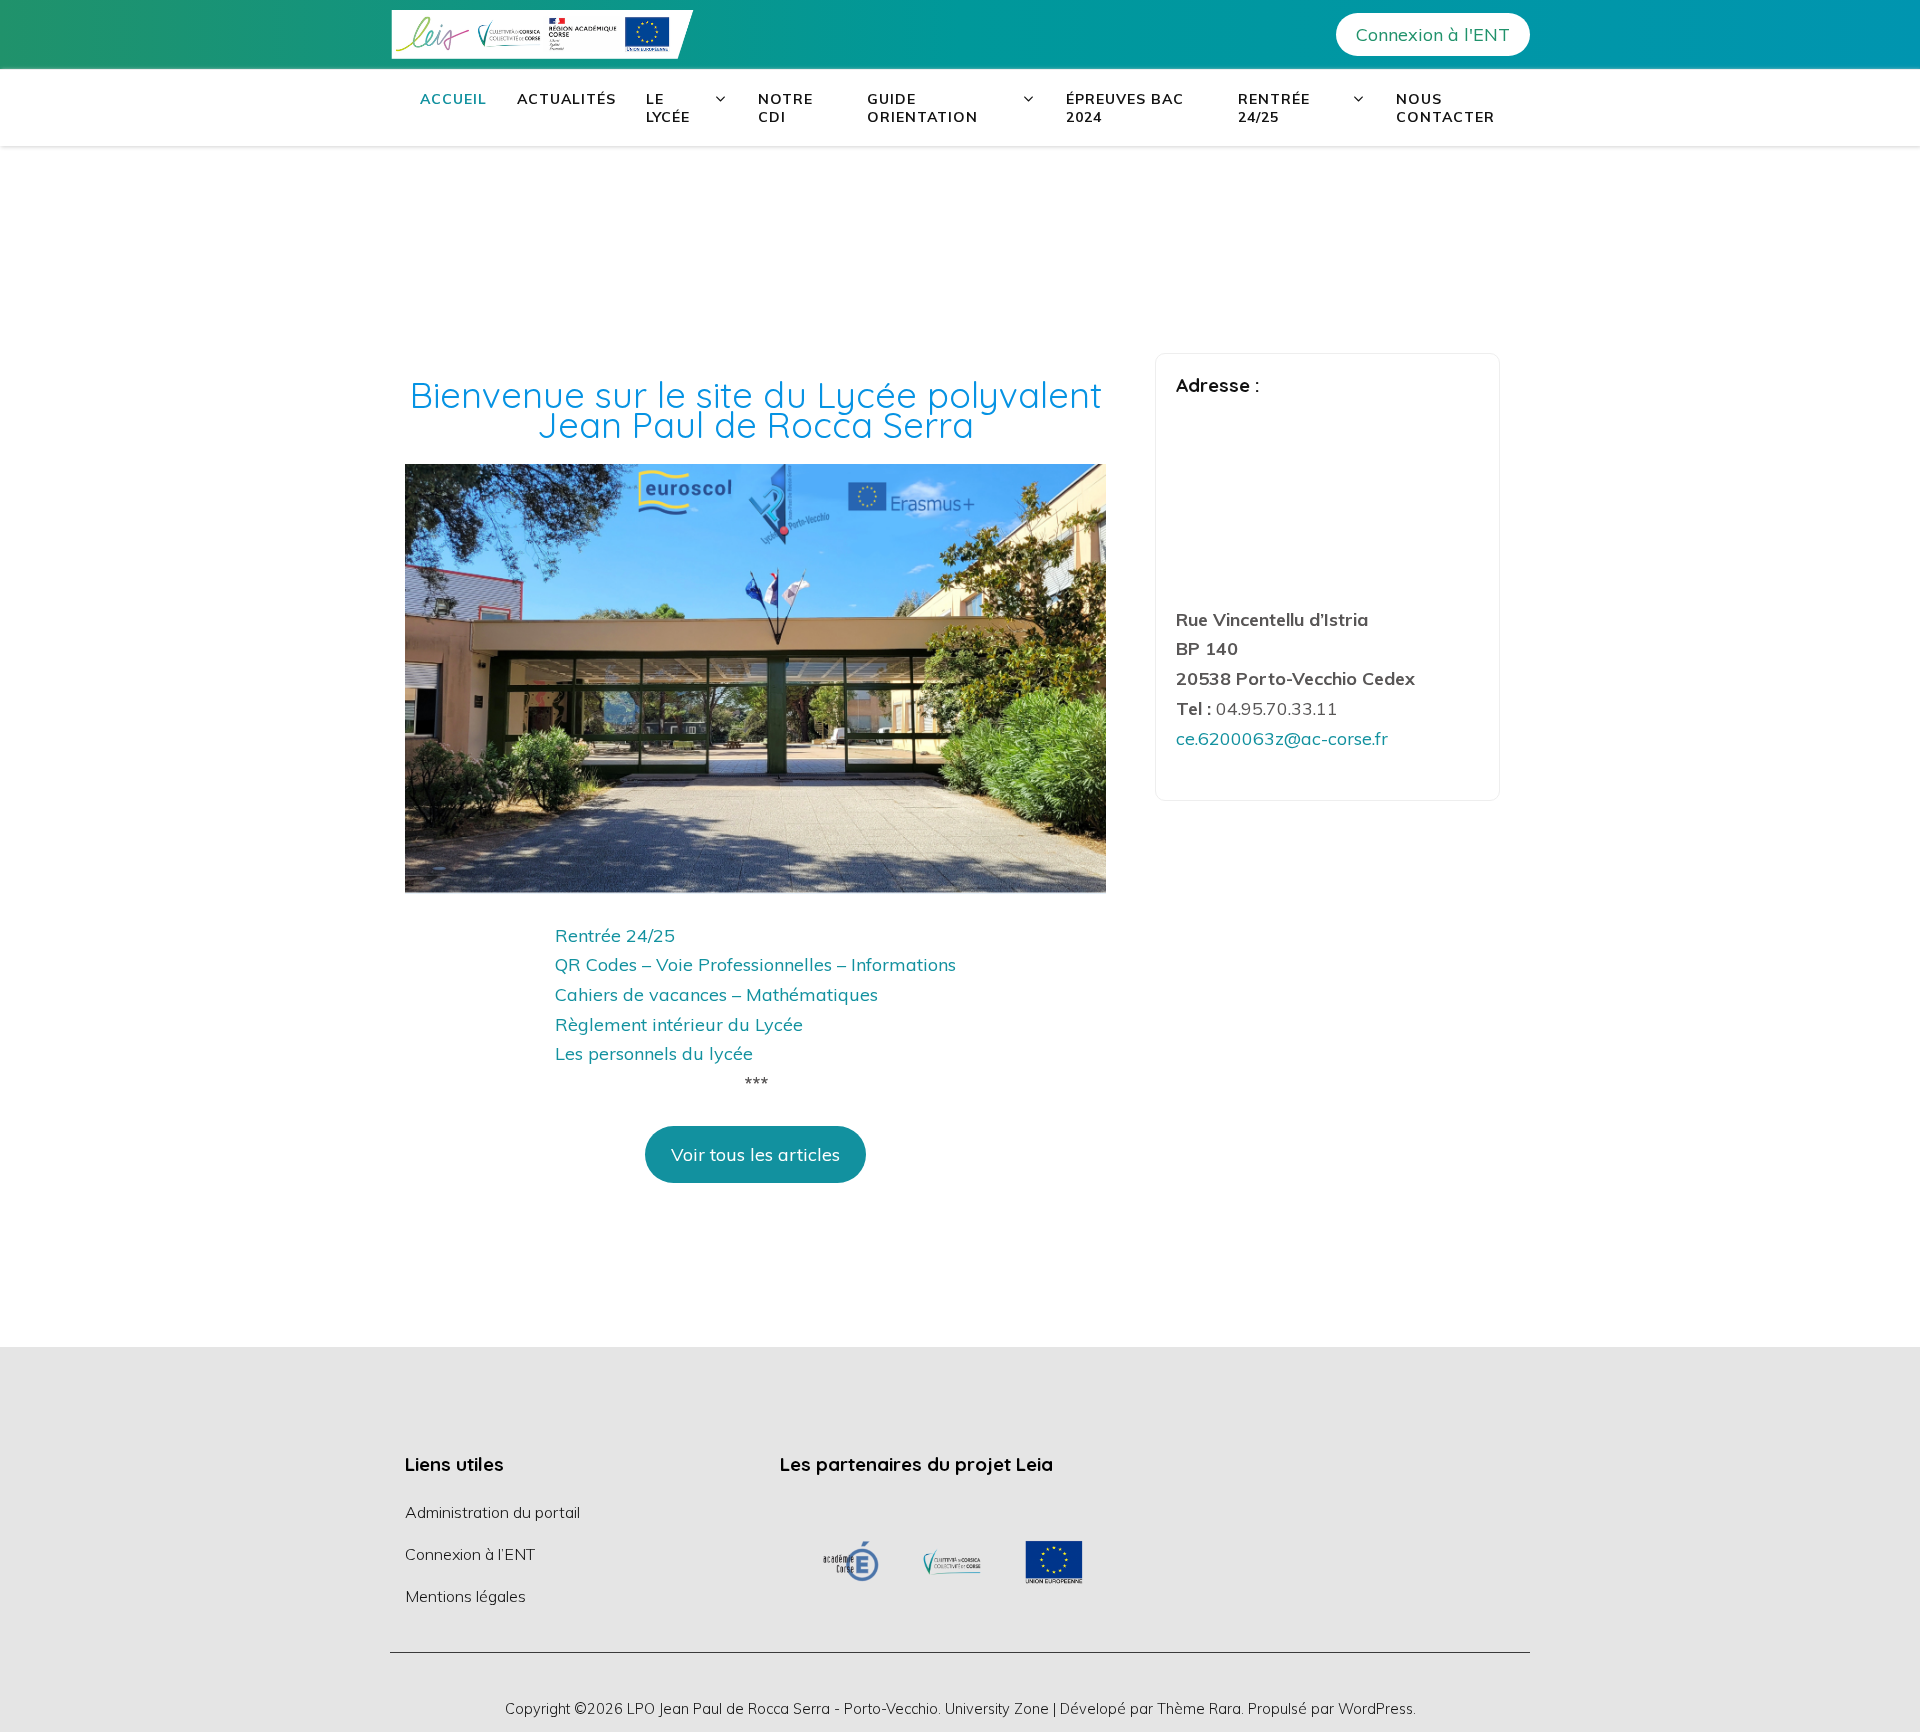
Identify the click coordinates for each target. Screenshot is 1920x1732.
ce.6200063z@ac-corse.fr (1282, 738)
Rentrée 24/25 (1274, 108)
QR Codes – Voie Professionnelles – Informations (755, 964)
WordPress (1375, 1708)
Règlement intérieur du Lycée (679, 1024)
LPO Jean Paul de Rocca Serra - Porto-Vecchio (782, 1708)
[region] (952, 1561)
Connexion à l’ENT (470, 1554)
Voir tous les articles (755, 1154)
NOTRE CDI (785, 108)
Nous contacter (1445, 108)
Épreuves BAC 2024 (1125, 108)
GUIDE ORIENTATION (922, 108)
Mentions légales (465, 1596)
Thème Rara (1199, 1708)
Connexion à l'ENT (1433, 34)
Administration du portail (492, 1512)
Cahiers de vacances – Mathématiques (716, 994)
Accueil (453, 99)
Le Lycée (668, 108)
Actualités (566, 99)
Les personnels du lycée (654, 1053)
